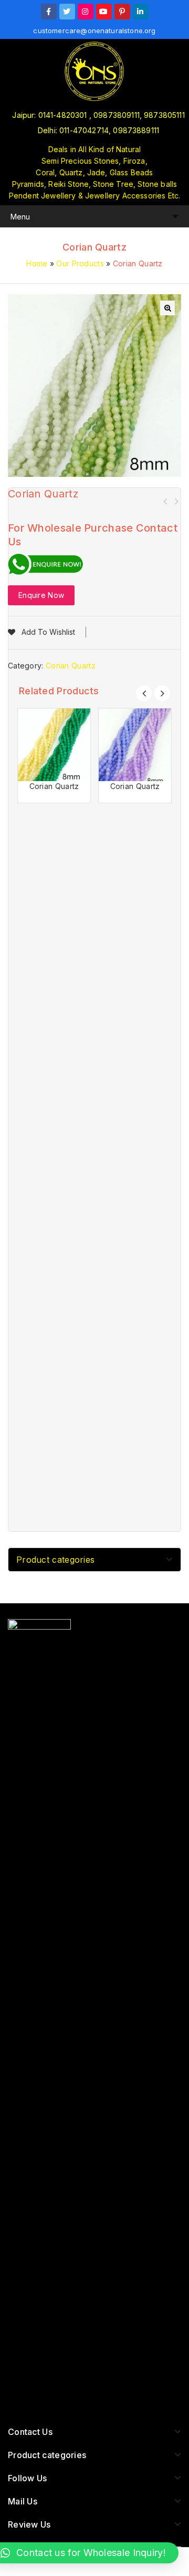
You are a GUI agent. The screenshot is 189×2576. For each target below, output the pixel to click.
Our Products (80, 263)
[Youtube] (104, 12)
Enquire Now (41, 595)
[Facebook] (49, 12)
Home (37, 263)
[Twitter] (67, 12)
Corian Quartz (165, 501)
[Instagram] (86, 12)
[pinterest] (122, 12)
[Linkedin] (141, 12)
